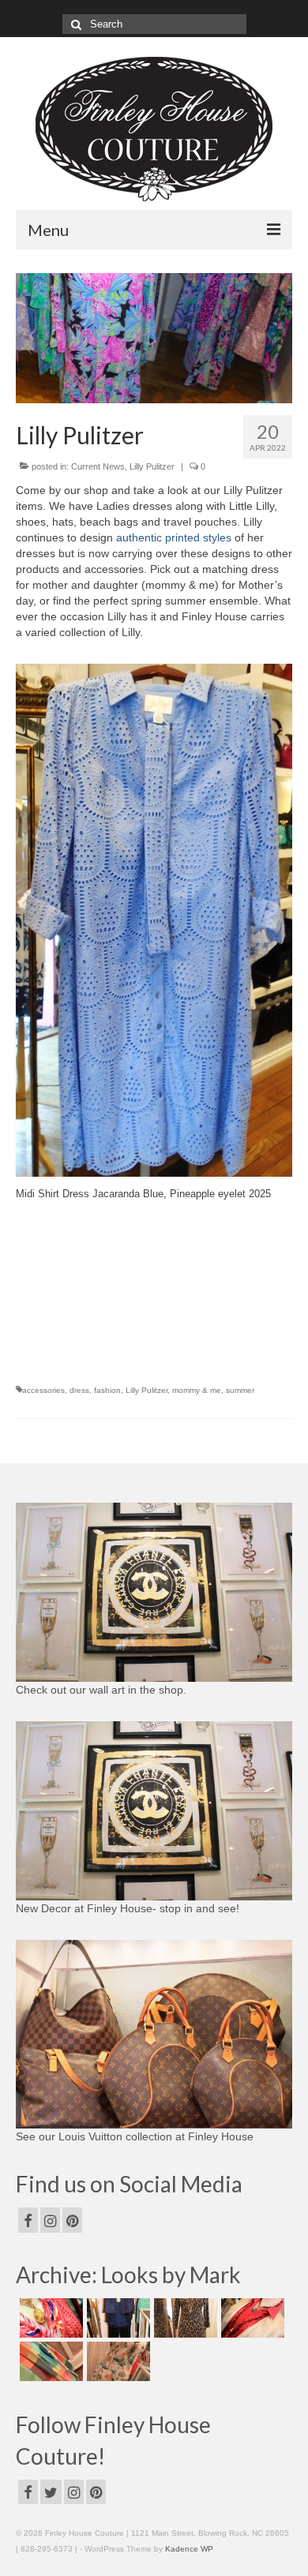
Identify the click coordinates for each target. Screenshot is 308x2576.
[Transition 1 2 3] (251, 2318)
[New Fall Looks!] (184, 2318)
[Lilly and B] (116, 2361)
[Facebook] (28, 2220)
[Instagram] (50, 2220)
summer (240, 1390)
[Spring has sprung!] (49, 2318)
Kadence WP (189, 2549)
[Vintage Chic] (49, 2361)
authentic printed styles (174, 537)
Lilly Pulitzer (152, 466)
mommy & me (197, 1390)
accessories (43, 1390)
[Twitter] (51, 2492)
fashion (107, 1390)
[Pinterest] (72, 2220)
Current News (98, 466)
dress (79, 1390)
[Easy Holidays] (116, 2318)
